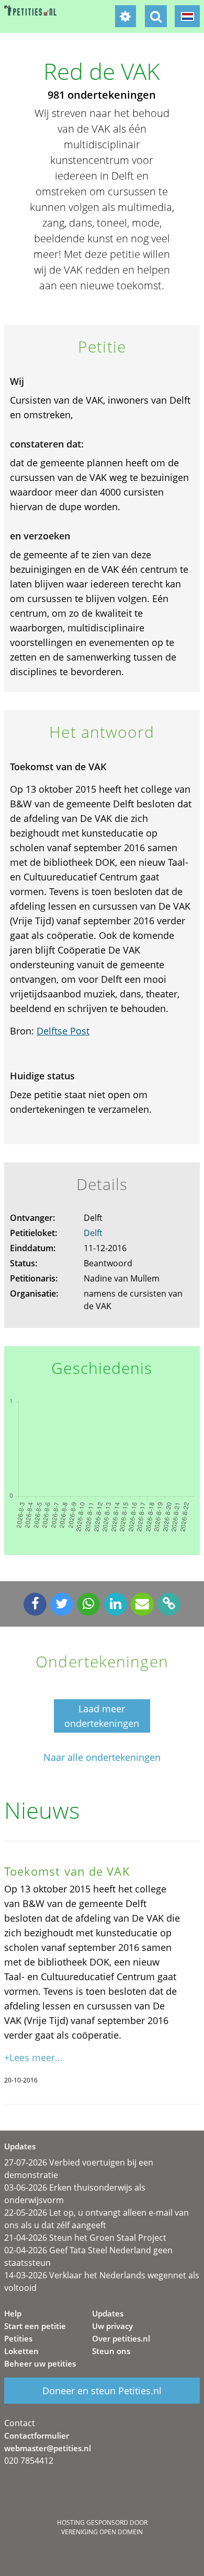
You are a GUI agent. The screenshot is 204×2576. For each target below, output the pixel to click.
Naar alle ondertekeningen (102, 1757)
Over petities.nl (121, 2338)
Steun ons (111, 2351)
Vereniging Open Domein (102, 2532)
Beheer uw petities (40, 2363)
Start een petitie (35, 2326)
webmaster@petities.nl (48, 2448)
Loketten (21, 2351)
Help (13, 2313)
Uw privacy (112, 2326)
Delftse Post (63, 1031)
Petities (18, 2338)
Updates (108, 2313)
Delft (93, 1233)
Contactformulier (37, 2436)
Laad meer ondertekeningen (102, 1716)
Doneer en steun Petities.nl (102, 2391)
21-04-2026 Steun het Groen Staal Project (85, 2238)
